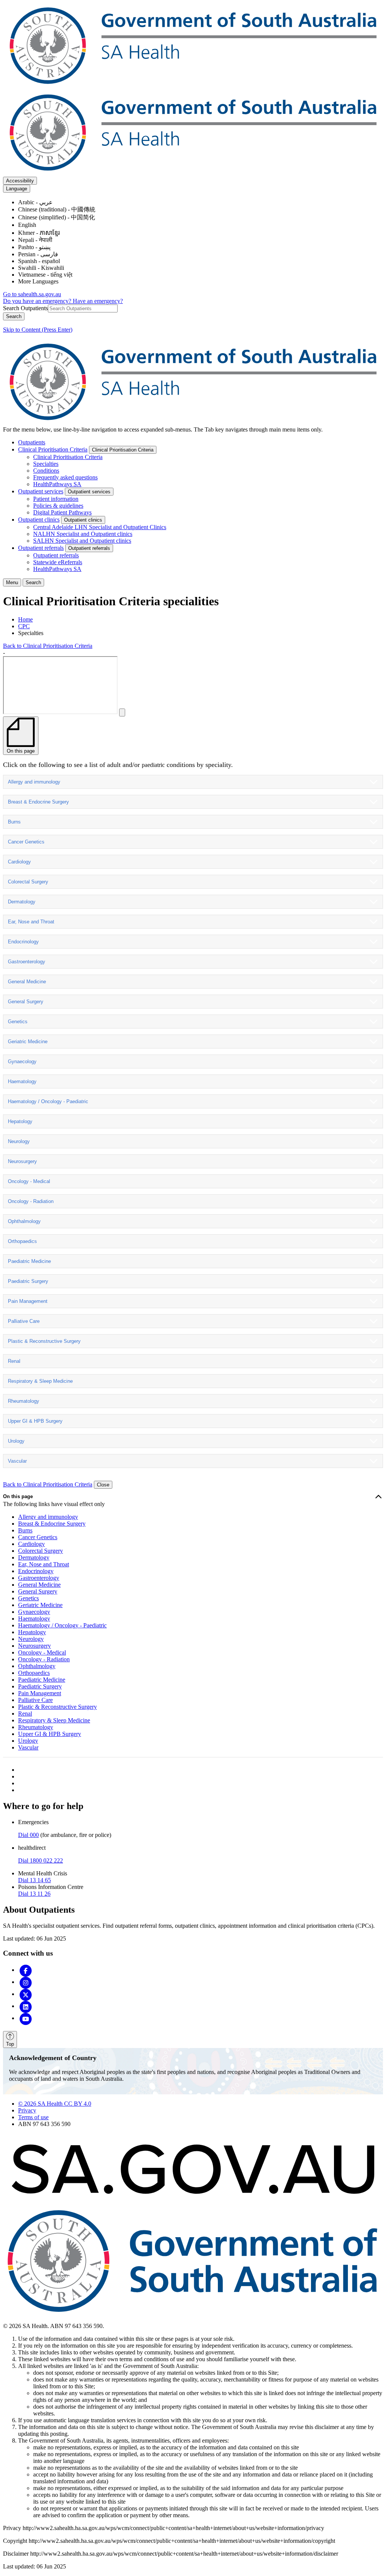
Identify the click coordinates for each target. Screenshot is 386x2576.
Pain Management (28, 1301)
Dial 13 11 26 (34, 1894)
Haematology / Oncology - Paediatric (48, 1101)
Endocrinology (23, 942)
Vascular (17, 1461)
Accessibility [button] (20, 181)
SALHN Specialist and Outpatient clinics (82, 541)
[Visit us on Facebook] (26, 1970)
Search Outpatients (25, 308)
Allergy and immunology (34, 782)
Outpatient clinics (39, 520)
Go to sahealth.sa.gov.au (32, 294)
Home (25, 619)
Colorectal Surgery (28, 882)
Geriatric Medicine (28, 1042)
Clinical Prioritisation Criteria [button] (123, 450)
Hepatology (20, 1121)
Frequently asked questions (65, 477)
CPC (24, 626)
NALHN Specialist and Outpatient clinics (83, 534)
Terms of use (33, 2117)
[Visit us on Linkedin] (26, 2006)
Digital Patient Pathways (62, 512)
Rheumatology (24, 1401)
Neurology (19, 1141)
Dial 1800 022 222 (41, 1860)
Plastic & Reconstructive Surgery (44, 1341)
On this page (18, 1496)
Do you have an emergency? (38, 301)
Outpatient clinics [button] (83, 520)
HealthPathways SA (57, 484)
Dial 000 (28, 1835)
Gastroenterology (27, 962)
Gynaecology (22, 1061)
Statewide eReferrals (58, 562)
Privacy (27, 2110)
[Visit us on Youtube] (26, 2018)
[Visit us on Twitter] (26, 1994)
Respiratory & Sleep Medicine (40, 1381)
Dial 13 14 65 (34, 1880)
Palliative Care (24, 1321)
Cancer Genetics (26, 842)
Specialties (46, 464)
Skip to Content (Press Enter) (38, 330)
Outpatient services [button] (89, 492)
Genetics (18, 1022)
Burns (14, 822)
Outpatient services (41, 491)
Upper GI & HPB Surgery (35, 1421)
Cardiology (19, 862)
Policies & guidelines (58, 506)
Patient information (56, 499)
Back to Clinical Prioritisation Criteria (48, 646)
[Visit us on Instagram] (26, 1982)
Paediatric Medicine (29, 1261)
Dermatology (22, 902)
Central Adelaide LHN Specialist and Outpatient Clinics (100, 527)
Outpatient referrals (41, 548)
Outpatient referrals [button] (89, 548)
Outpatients (32, 442)
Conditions (46, 471)
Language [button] (17, 189)
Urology (16, 1441)
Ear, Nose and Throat (31, 922)
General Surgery (26, 1002)
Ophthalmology (24, 1221)
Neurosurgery (22, 1161)
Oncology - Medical (29, 1181)
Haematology (22, 1081)
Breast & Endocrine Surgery (38, 802)
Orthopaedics (22, 1241)
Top (10, 2044)
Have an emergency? (98, 301)
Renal (14, 1361)
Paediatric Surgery (28, 1281)
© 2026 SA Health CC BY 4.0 (55, 2104)
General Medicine (27, 982)
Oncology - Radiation (31, 1201)
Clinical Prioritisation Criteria (53, 449)
